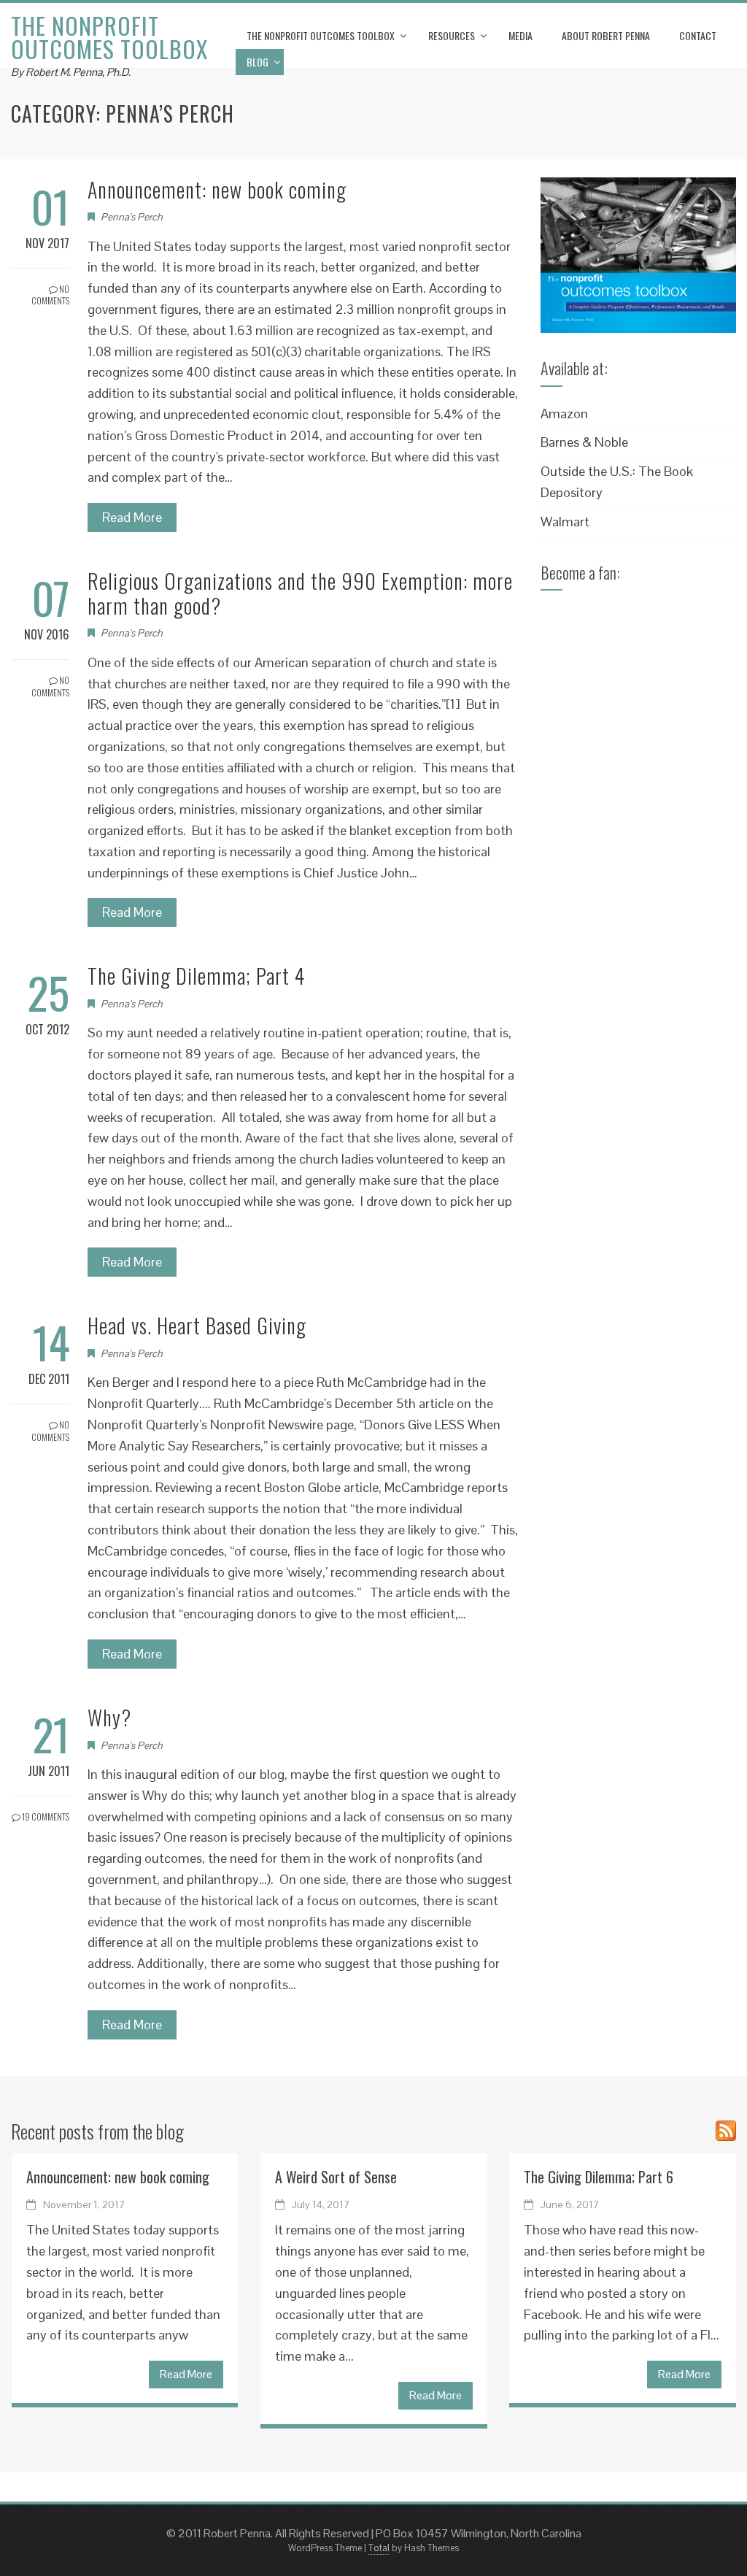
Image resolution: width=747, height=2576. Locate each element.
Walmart (565, 522)
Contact (698, 35)
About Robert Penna (606, 35)
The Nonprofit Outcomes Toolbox (109, 37)
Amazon (564, 414)
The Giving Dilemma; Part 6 (599, 2177)
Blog (258, 62)
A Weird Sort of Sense (336, 2177)
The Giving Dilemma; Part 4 (196, 976)
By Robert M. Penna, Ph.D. (71, 72)
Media (520, 35)
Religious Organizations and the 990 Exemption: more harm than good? (300, 593)
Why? (109, 1717)
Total (379, 2548)
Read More (132, 517)
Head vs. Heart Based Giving (197, 1325)
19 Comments (45, 1816)
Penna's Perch (132, 217)
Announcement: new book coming (217, 189)
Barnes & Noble (584, 442)
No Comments (50, 295)
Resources (452, 35)
